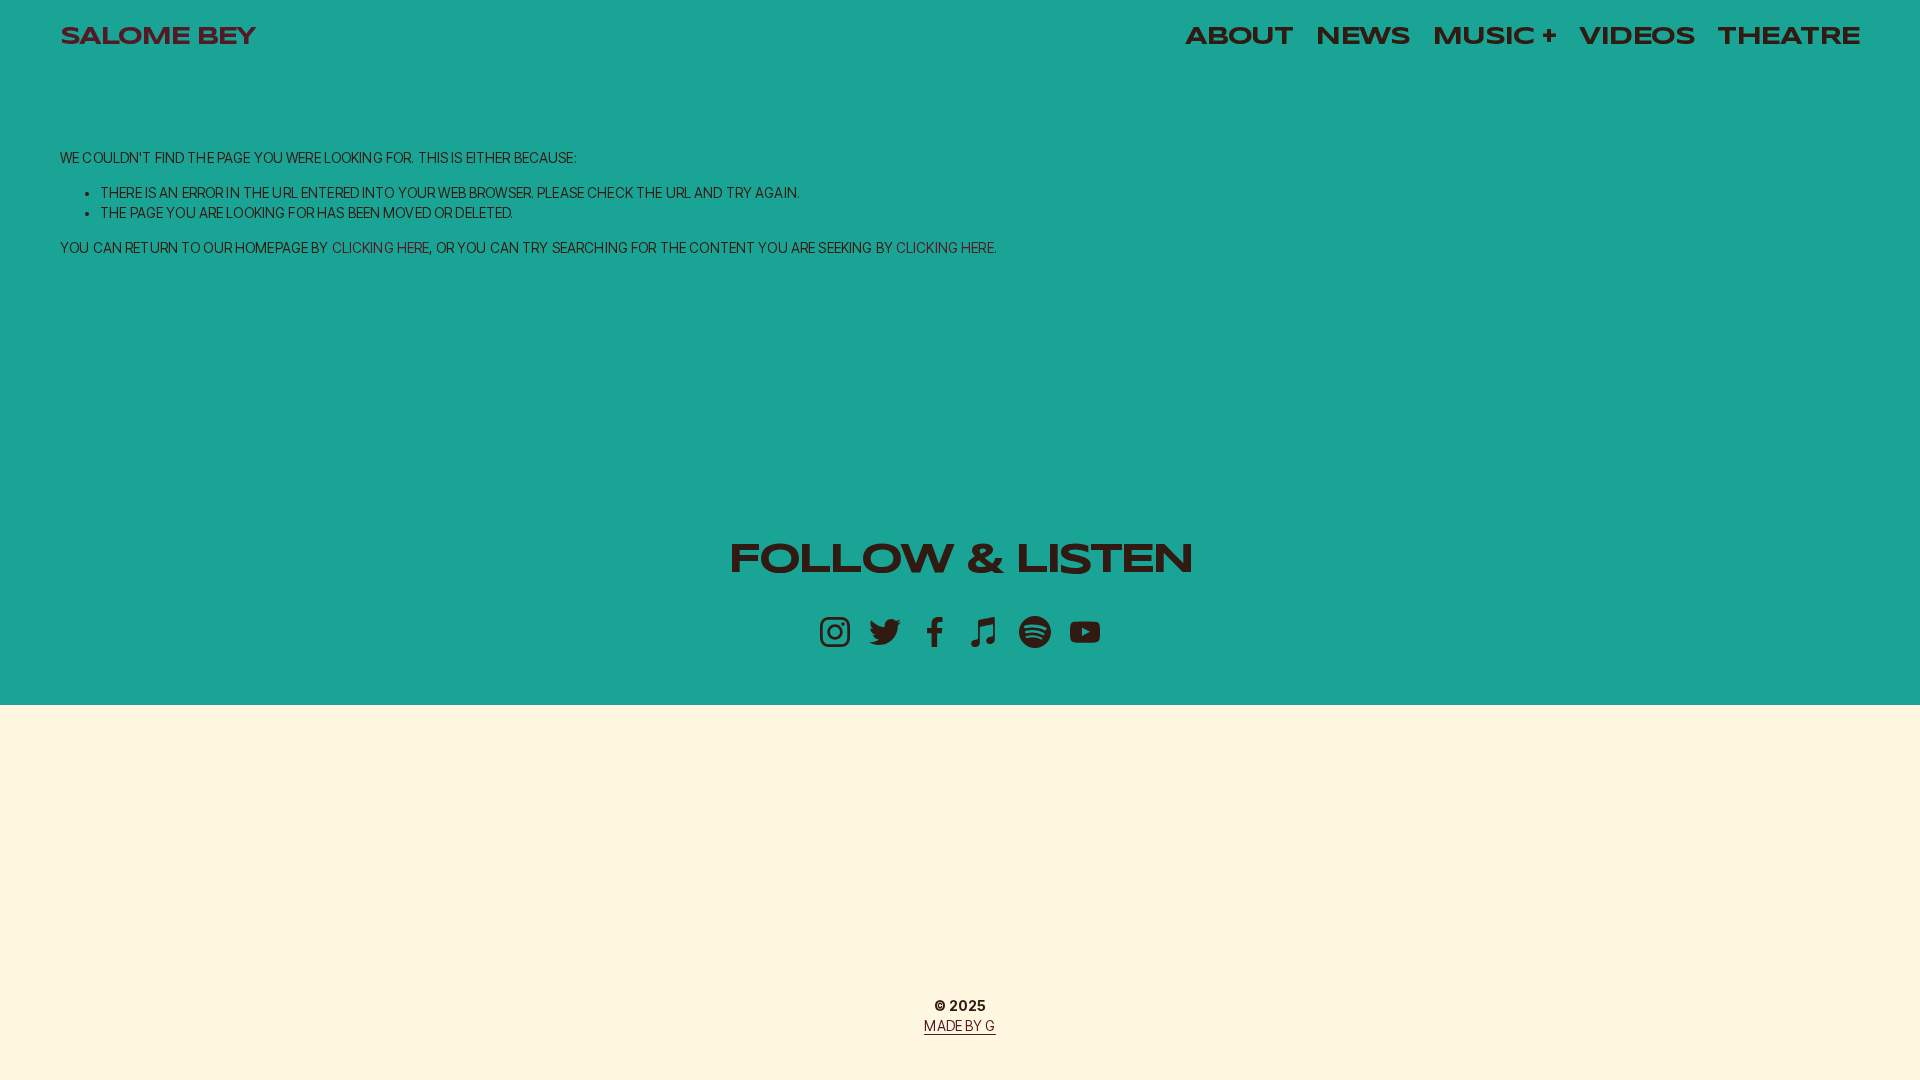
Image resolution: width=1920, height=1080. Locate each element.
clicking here (381, 248)
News (1362, 37)
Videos (1636, 37)
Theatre (1788, 37)
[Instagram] (835, 632)
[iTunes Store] (985, 632)
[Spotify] (1035, 632)
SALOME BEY (157, 37)
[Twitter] (885, 632)
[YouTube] (1085, 632)
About (1239, 37)
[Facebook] (935, 632)
